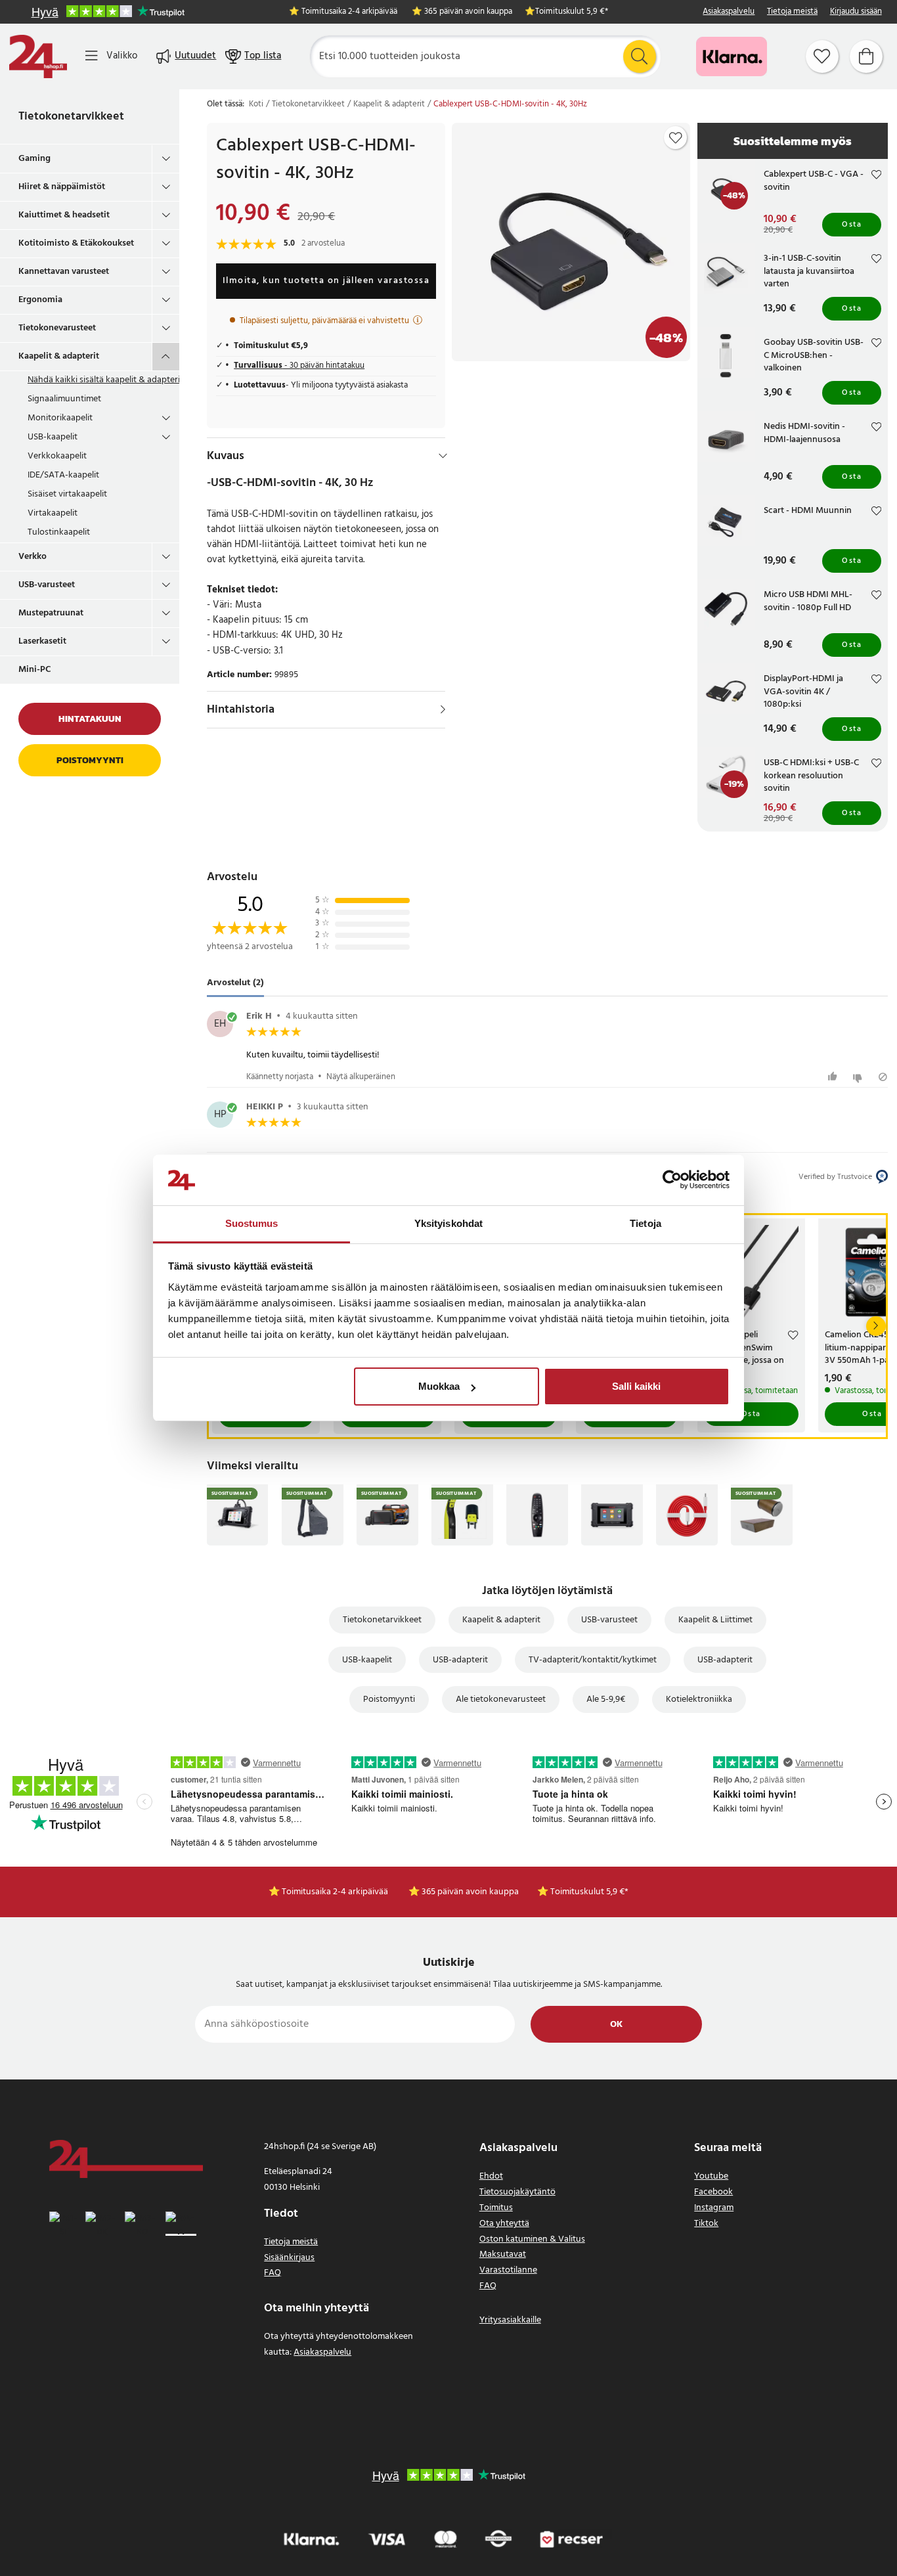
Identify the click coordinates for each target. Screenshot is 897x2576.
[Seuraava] (876, 1326)
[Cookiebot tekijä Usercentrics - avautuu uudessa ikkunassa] (672, 1180)
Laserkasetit (42, 641)
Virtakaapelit (53, 513)
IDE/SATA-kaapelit (63, 475)
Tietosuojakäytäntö (517, 2192)
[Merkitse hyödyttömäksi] (859, 1077)
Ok (616, 2025)
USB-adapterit (460, 1660)
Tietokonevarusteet (57, 328)
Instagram (714, 2208)
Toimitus (496, 2208)
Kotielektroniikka (699, 1699)
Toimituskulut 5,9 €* (572, 12)
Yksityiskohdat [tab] (448, 1223)
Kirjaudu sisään (856, 12)
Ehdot (491, 2176)
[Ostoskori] (866, 56)
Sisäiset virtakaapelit (67, 494)
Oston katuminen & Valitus (532, 2239)
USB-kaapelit (53, 437)
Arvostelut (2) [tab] (235, 984)
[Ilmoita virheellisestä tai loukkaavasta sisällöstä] (883, 1077)
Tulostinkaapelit (59, 532)
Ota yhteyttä (504, 2224)
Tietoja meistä (792, 12)
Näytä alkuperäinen (361, 1077)
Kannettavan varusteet (64, 272)
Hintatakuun (90, 719)
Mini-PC (35, 670)
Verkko (33, 557)
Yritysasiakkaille (510, 2320)
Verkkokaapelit (57, 456)
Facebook (713, 2192)
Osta (852, 225)
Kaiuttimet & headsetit (64, 215)
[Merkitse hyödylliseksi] (834, 1077)
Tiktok (706, 2224)
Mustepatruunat (51, 613)
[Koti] (38, 56)
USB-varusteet (47, 585)
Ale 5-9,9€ (606, 1699)
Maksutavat (503, 2254)
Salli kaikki (636, 1386)
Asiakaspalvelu (729, 12)
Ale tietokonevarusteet (501, 1699)
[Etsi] (640, 56)
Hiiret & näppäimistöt (62, 187)
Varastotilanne (508, 2270)
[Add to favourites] (676, 138)
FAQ (273, 2273)
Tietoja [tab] (645, 1223)
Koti (256, 104)
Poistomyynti (90, 760)
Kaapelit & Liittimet (715, 1620)
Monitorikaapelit (60, 418)
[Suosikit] (822, 56)
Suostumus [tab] (252, 1223)
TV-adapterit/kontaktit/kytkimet (593, 1660)
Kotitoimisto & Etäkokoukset (76, 243)
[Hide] (443, 456)
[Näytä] (443, 709)
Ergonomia (40, 300)
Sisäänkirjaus (289, 2258)
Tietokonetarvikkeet (71, 117)
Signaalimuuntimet (64, 399)
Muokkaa (439, 1386)
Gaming (34, 159)
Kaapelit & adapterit (59, 356)
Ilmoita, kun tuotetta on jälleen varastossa (326, 281)
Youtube (711, 2176)
